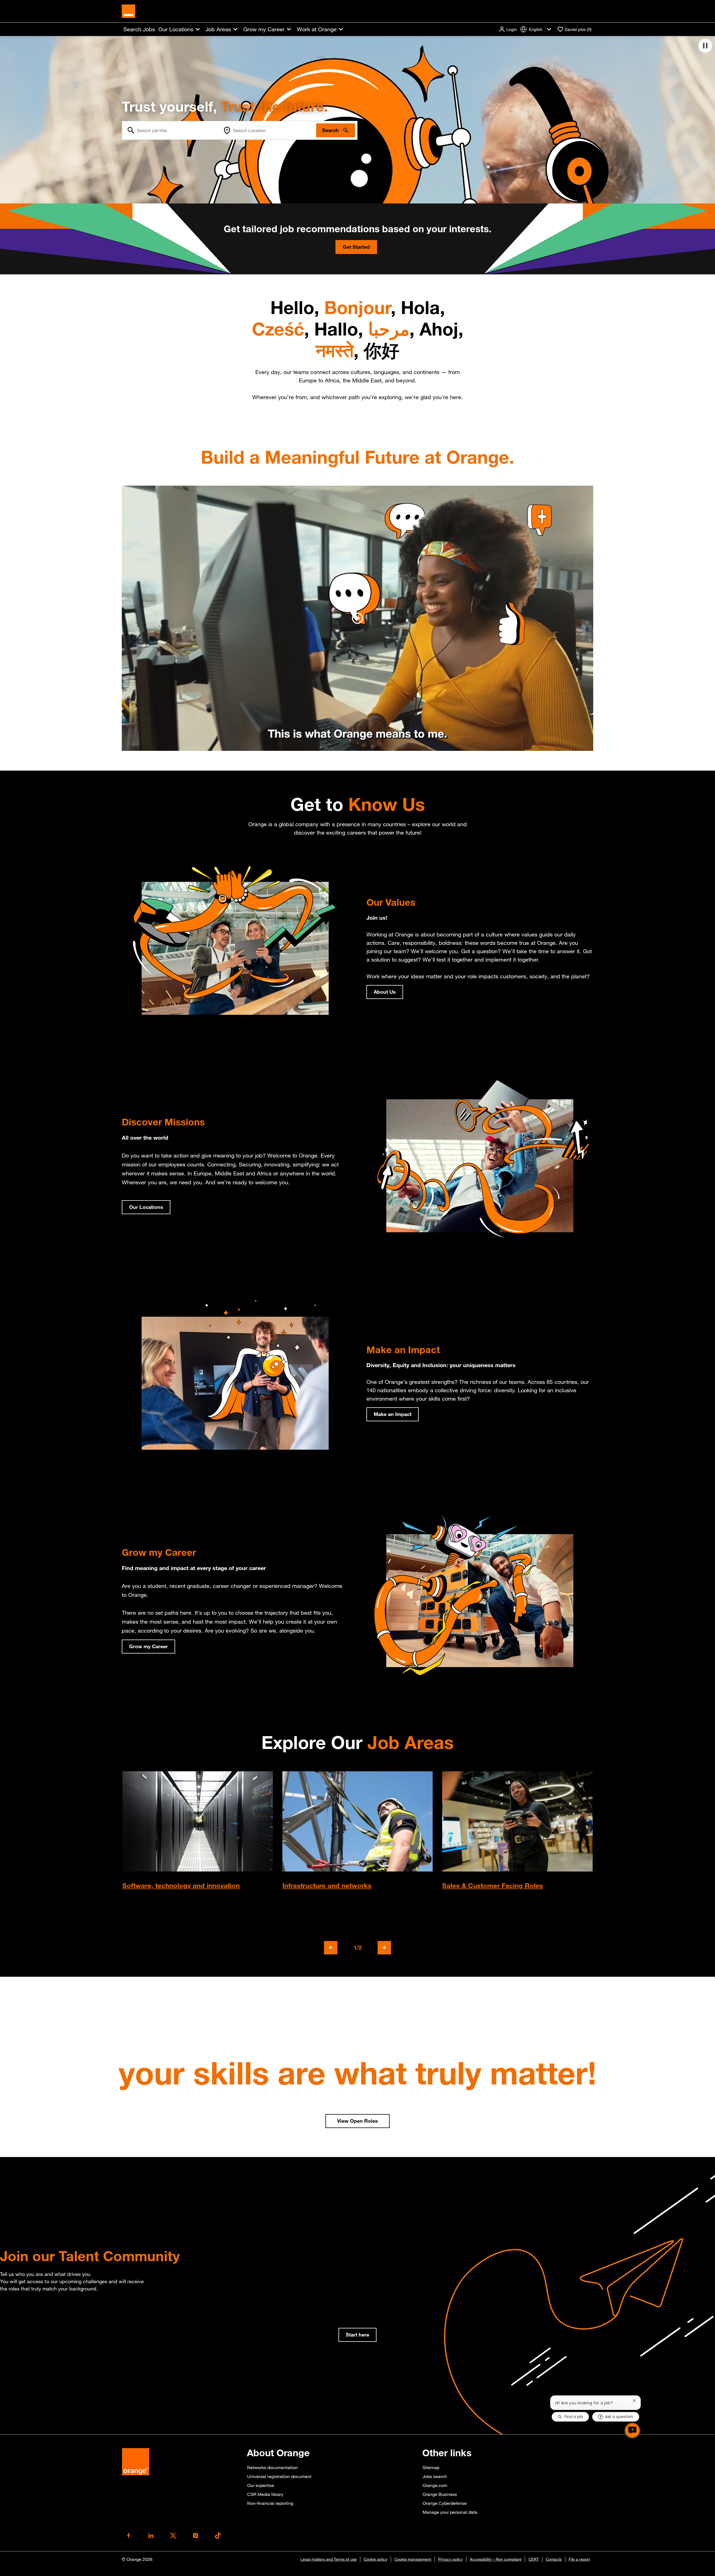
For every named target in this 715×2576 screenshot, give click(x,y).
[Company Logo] (128, 11)
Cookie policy (376, 2559)
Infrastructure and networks (327, 1885)
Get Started (356, 247)
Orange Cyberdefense (445, 2503)
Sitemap (431, 2467)
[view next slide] (384, 1948)
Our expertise (261, 2485)
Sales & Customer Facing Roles (493, 1885)
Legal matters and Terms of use (329, 2559)
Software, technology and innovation (181, 1885)
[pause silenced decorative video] (705, 46)
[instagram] (196, 2536)
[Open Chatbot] (632, 2430)
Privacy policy (451, 2559)
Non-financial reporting (270, 2503)
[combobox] (171, 130)
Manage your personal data (450, 2512)
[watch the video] (357, 618)
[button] (508, 29)
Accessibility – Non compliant (496, 2559)
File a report (579, 2559)
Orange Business (440, 2494)
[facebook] (128, 2536)
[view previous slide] (331, 1948)
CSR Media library (265, 2494)
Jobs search (435, 2476)
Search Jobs (139, 29)
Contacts (554, 2559)
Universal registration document (279, 2476)
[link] (357, 2335)
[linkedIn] (151, 2536)
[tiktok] (218, 2536)
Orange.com (435, 2485)
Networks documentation (272, 2467)
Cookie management (413, 2559)
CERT (534, 2559)
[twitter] (173, 2536)
